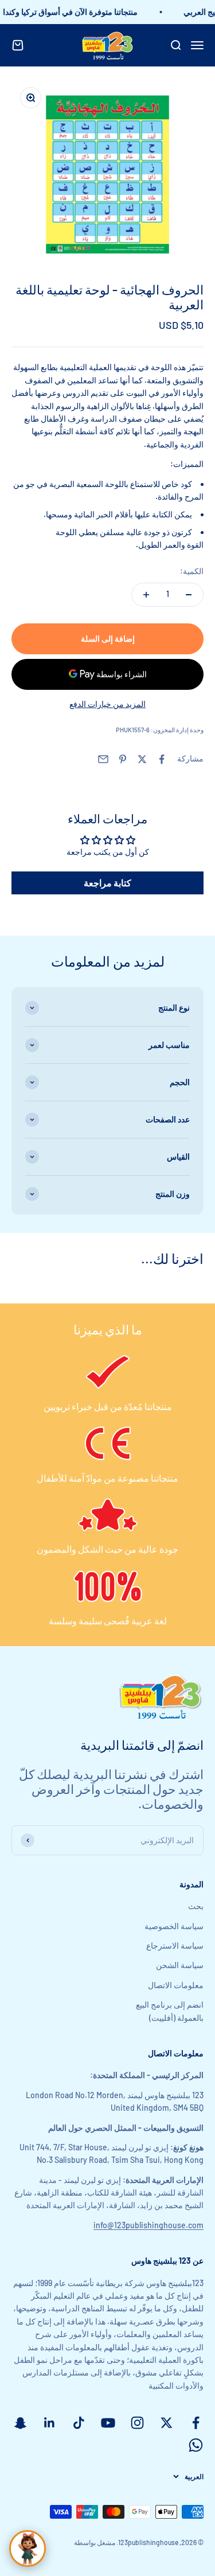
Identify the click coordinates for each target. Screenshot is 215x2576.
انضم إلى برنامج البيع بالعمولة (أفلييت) (170, 2011)
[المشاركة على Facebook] (162, 759)
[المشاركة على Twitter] (142, 759)
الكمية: (192, 571)
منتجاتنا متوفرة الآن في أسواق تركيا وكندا (75, 12)
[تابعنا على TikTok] (79, 2423)
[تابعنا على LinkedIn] (50, 2423)
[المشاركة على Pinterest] (123, 759)
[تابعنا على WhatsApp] (196, 2445)
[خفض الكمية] (189, 595)
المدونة (191, 1884)
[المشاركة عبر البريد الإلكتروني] (103, 759)
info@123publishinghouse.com (148, 2225)
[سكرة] (28, 2548)
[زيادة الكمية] (146, 595)
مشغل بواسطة (95, 2542)
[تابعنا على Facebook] (196, 2423)
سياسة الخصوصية (174, 1926)
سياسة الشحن (180, 1965)
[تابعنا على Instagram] (137, 2423)
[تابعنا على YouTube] (108, 2423)
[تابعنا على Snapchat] (20, 2423)
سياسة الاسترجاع (175, 1945)
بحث (196, 1906)
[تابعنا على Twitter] (167, 2423)
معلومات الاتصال (176, 1985)
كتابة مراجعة (107, 883)
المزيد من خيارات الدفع (107, 704)
